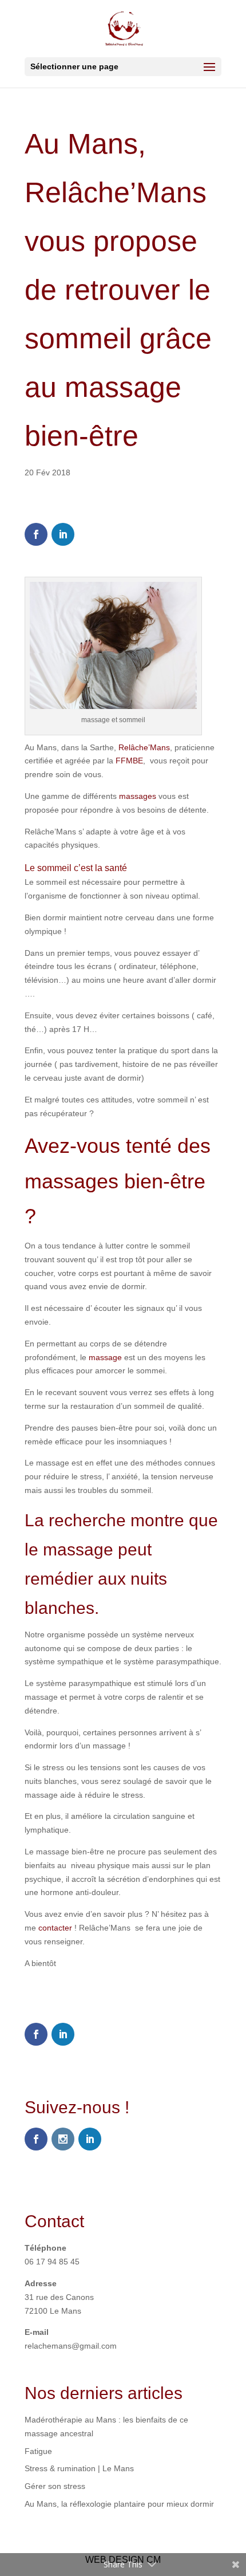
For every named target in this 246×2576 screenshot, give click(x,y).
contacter (54, 1928)
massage (105, 1357)
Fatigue (38, 2451)
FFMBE (129, 761)
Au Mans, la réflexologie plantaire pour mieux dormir (119, 2504)
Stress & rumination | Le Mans (79, 2468)
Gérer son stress (55, 2486)
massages (138, 796)
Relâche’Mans (144, 747)
